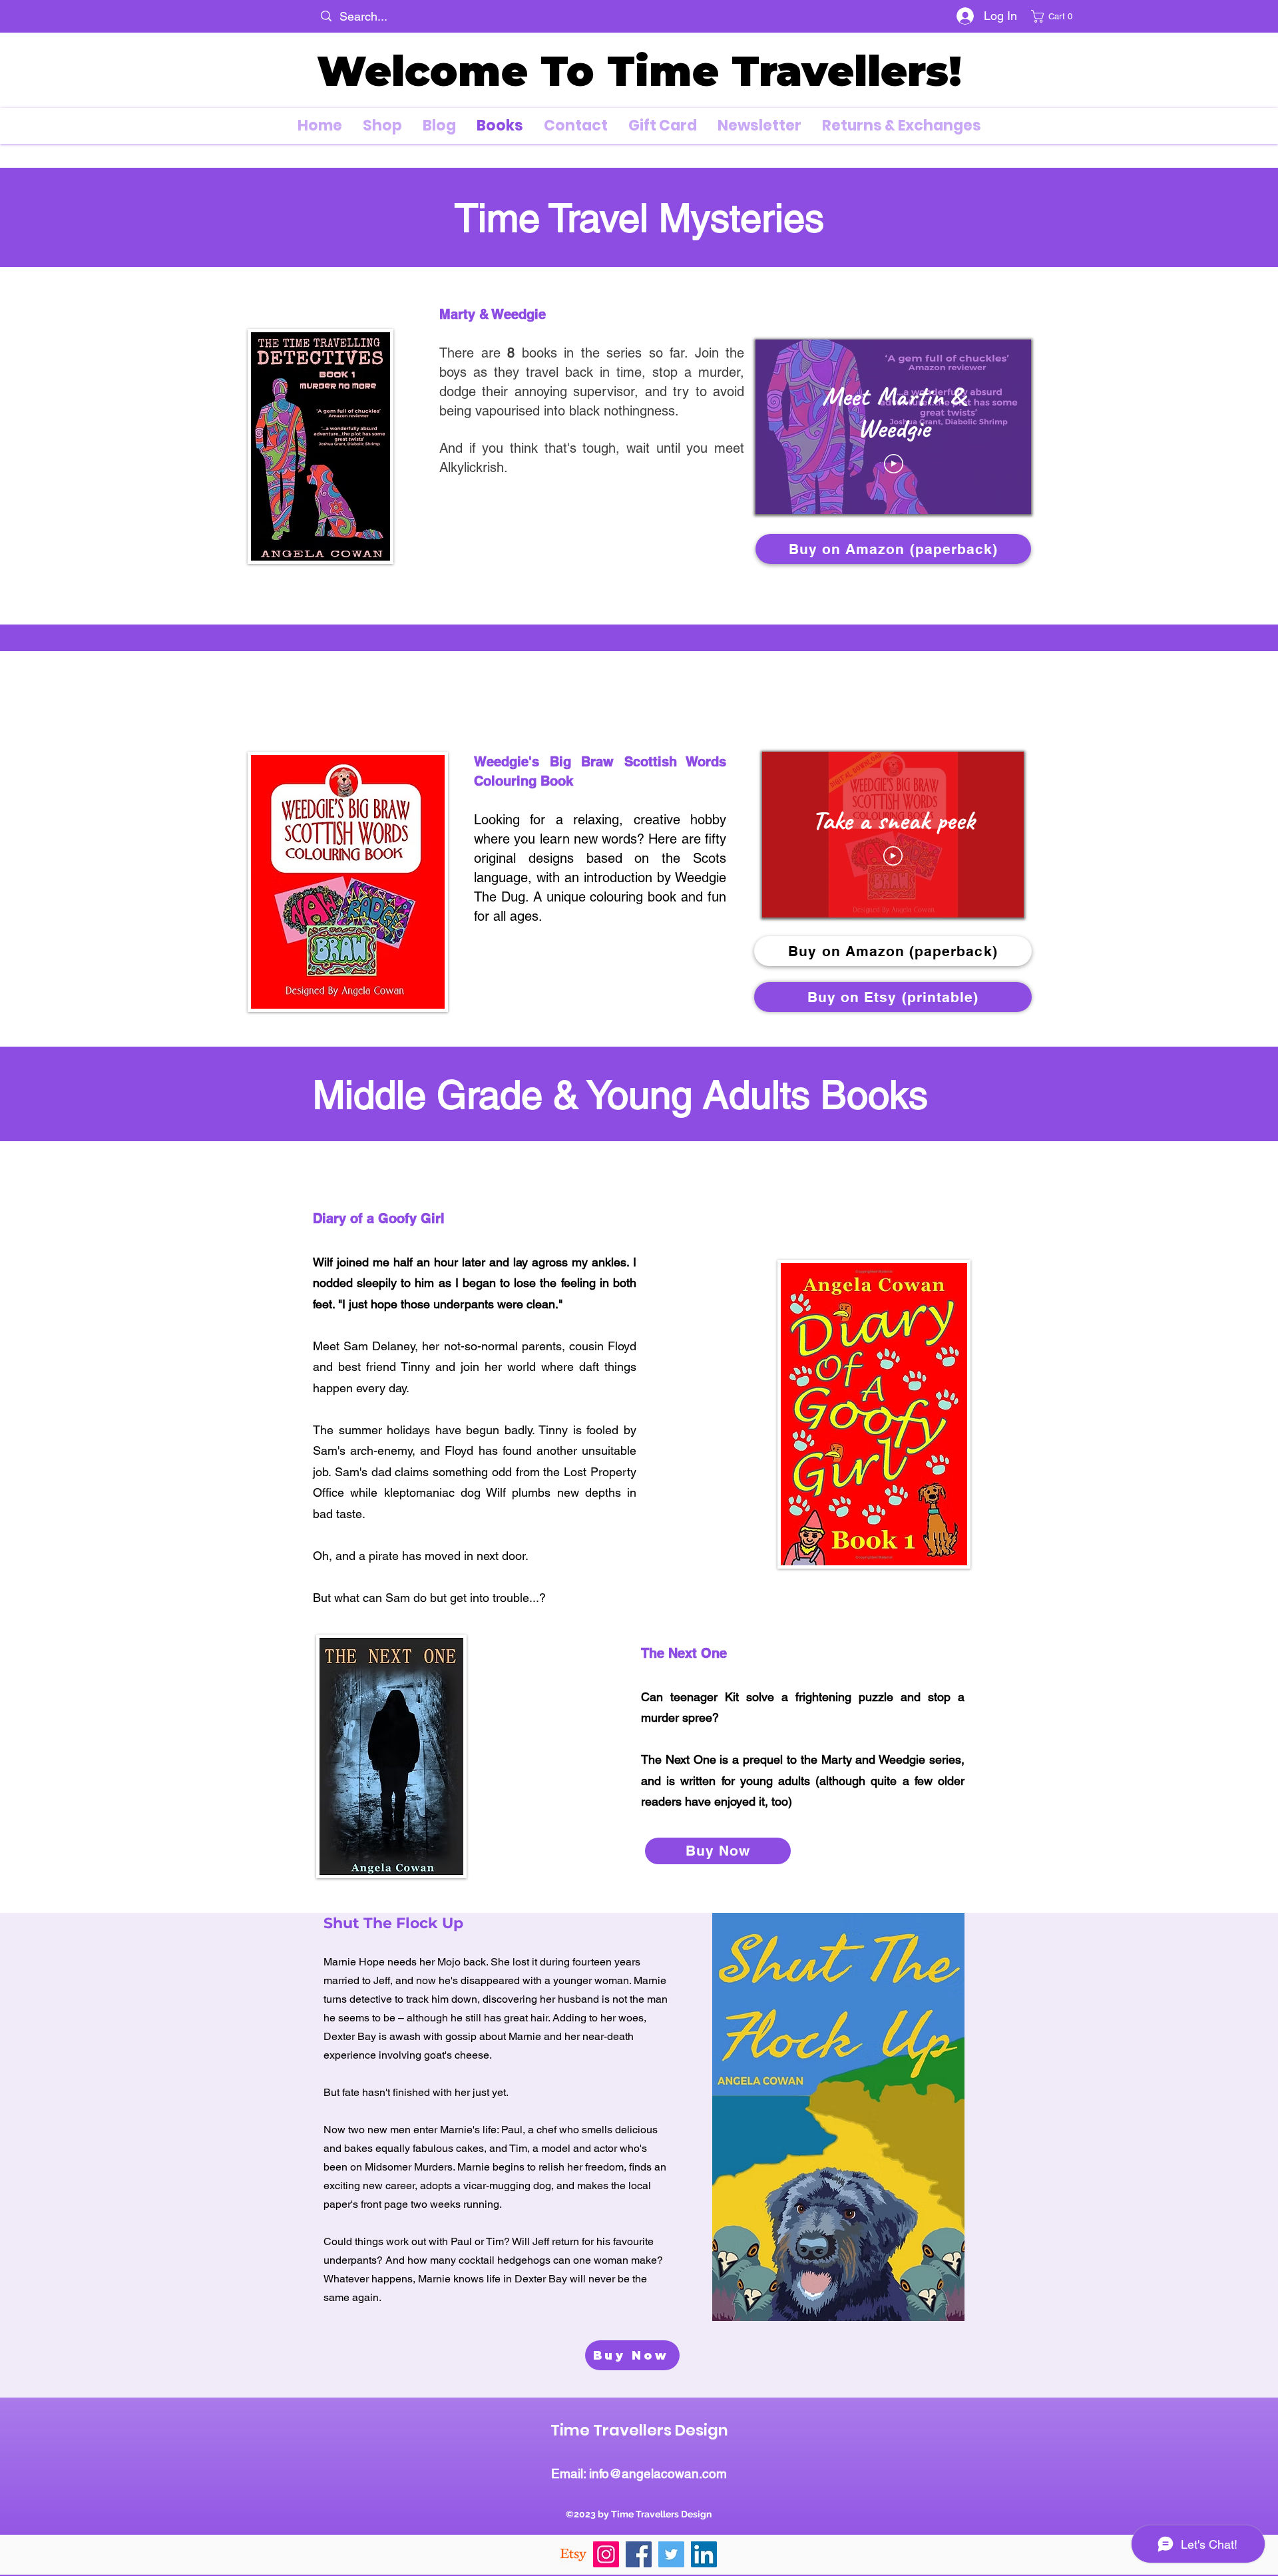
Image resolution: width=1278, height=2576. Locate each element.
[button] (1055, 16)
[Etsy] (573, 2554)
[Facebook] (639, 2554)
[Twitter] (671, 2554)
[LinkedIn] (704, 2554)
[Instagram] (606, 2554)
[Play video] (894, 464)
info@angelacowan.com (658, 2473)
